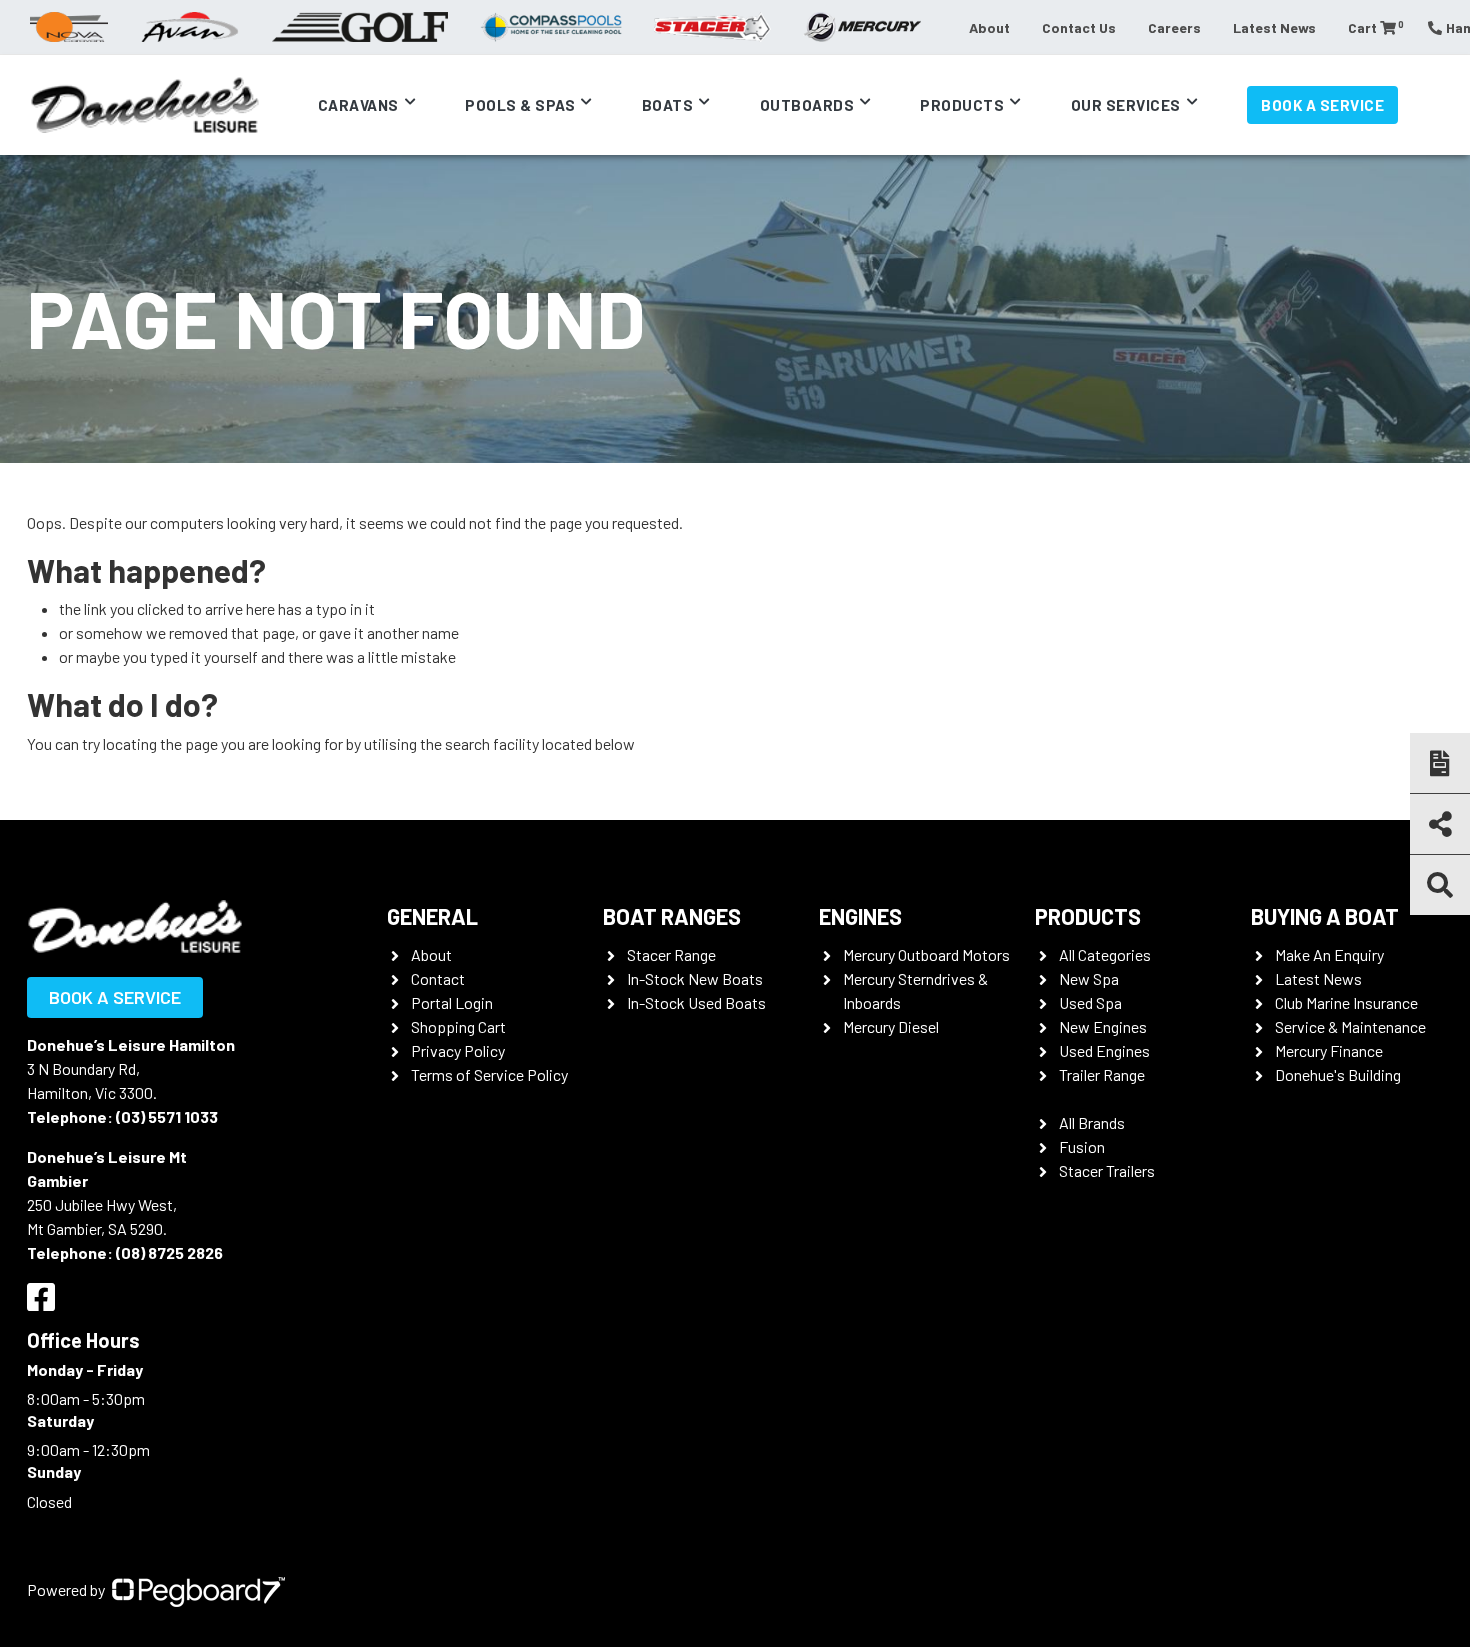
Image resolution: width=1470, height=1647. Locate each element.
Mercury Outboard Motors (926, 954)
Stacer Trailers (1107, 1170)
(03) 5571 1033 (167, 1116)
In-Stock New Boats (695, 978)
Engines (860, 916)
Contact (438, 978)
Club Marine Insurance (1346, 1002)
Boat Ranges (672, 916)
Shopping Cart (458, 1026)
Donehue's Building (1338, 1074)
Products (962, 105)
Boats (668, 105)
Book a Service (1322, 105)
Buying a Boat (1325, 916)
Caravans (358, 105)
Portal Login (452, 1002)
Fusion (1082, 1146)
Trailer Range (1102, 1074)
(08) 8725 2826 (169, 1252)
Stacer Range (671, 954)
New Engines (1103, 1026)
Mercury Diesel (891, 1026)
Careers (1174, 27)
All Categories (1105, 954)
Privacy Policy (458, 1050)
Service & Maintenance (1350, 1026)
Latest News (1274, 27)
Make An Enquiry (1329, 954)
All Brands (1092, 1122)
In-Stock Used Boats (696, 1002)
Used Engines (1104, 1050)
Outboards (807, 105)
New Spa (1089, 978)
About (989, 27)
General (432, 916)
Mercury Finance (1329, 1050)
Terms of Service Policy (489, 1074)
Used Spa (1090, 1002)
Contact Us (1079, 27)
